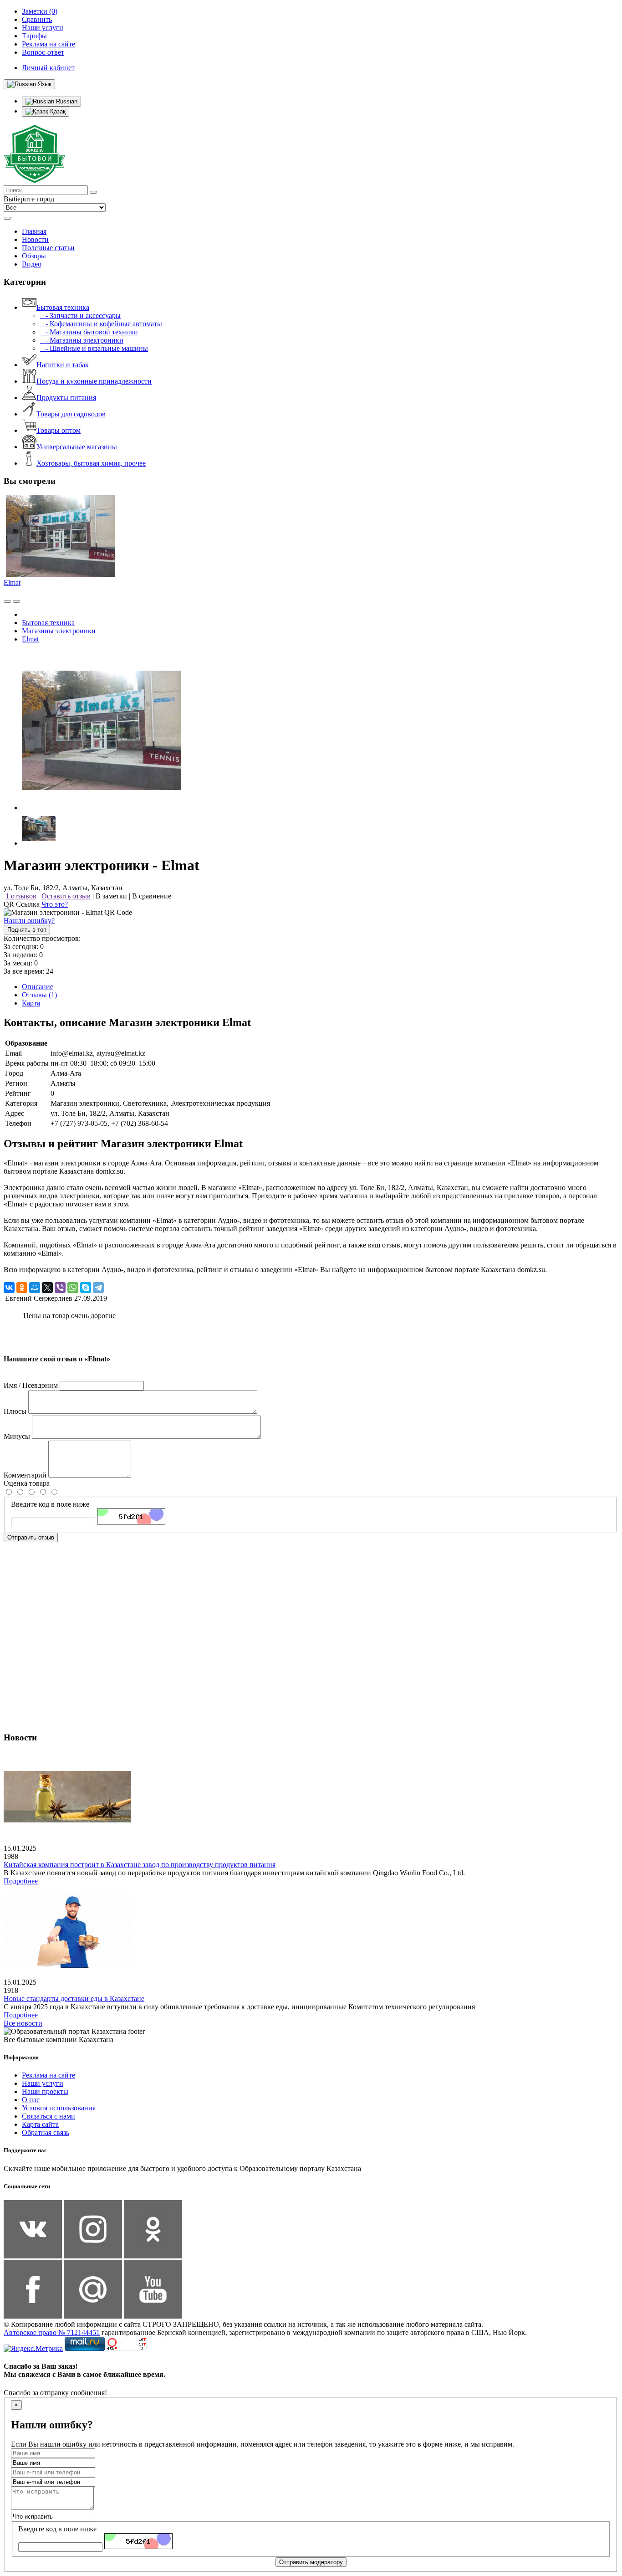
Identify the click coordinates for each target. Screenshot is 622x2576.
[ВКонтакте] (9, 1288)
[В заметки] (16, 601)
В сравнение (152, 896)
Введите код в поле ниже (50, 1504)
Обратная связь (46, 2132)
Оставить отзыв (66, 896)
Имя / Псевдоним (31, 1385)
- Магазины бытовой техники (89, 332)
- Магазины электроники (82, 340)
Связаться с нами (48, 2116)
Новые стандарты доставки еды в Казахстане (74, 1999)
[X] (47, 1288)
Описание (38, 987)
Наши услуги (43, 2083)
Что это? (55, 904)
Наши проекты (45, 2091)
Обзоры (34, 256)
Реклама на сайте (48, 2075)
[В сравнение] (7, 601)
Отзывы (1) (39, 995)
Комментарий (25, 1475)
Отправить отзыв (31, 1537)
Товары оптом (59, 430)
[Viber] (60, 1288)
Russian (66, 101)
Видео (32, 264)
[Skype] (86, 1288)
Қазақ (57, 111)
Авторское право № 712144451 (52, 2332)
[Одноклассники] (22, 1288)
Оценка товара (27, 1483)
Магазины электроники (59, 631)
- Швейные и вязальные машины (94, 348)
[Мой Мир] (35, 1288)
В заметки (111, 896)
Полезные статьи (48, 248)
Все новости (23, 2023)
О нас (31, 2100)
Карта (31, 1003)
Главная (34, 231)
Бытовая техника (63, 307)
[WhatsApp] (73, 1288)
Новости (35, 239)
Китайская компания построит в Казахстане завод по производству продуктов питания (140, 1865)
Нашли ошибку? (29, 921)
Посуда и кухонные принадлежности (94, 381)
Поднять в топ (27, 930)
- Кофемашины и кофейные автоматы (101, 324)
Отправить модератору (311, 2562)
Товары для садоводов (71, 414)
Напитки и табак (63, 365)
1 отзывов (21, 896)
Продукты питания (66, 398)
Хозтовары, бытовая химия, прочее (91, 463)
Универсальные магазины (77, 447)
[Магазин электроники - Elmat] (102, 808)
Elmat (12, 582)
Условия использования (59, 2108)
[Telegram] (98, 1288)
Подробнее (21, 1881)
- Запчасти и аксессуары (80, 316)
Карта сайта (40, 2124)
